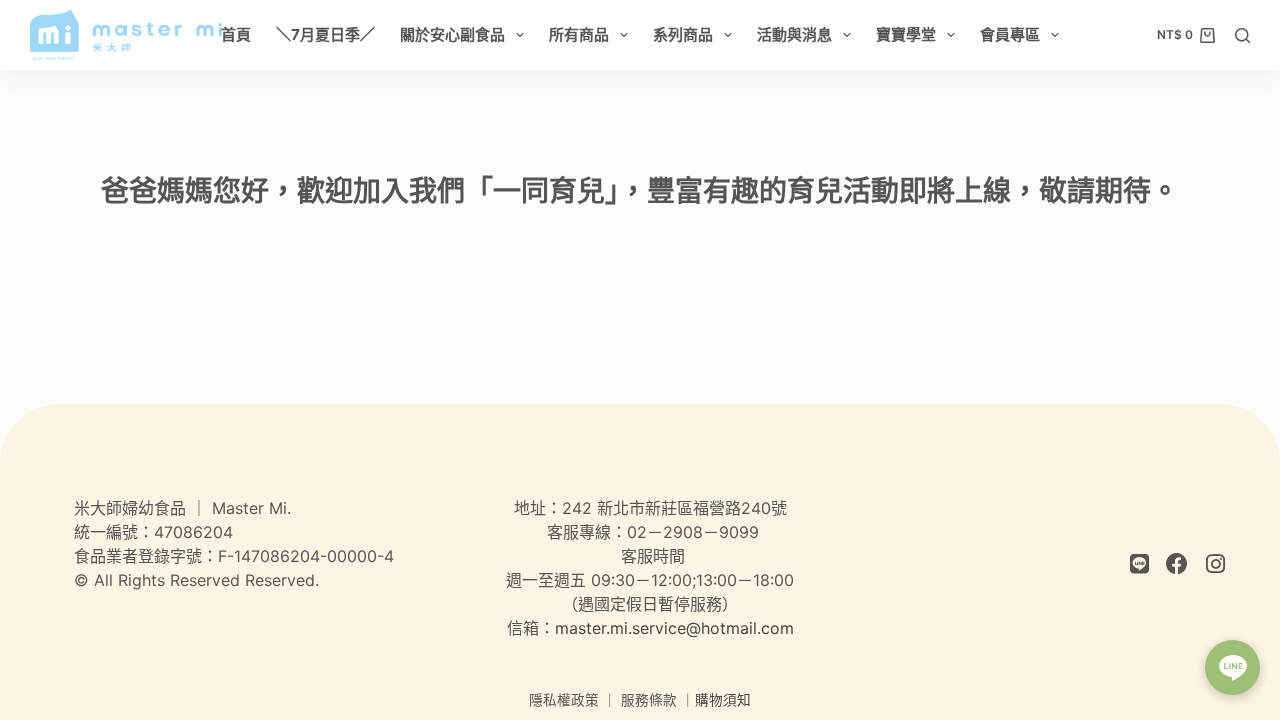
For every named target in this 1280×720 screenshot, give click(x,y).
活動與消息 (794, 34)
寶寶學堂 (906, 34)
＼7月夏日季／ (325, 34)
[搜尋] (1242, 35)
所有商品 (579, 34)
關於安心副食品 (452, 34)
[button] (1232, 667)
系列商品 (683, 34)
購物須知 (723, 700)
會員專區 (1010, 34)
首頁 (236, 34)
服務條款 (649, 700)
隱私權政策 (564, 700)
